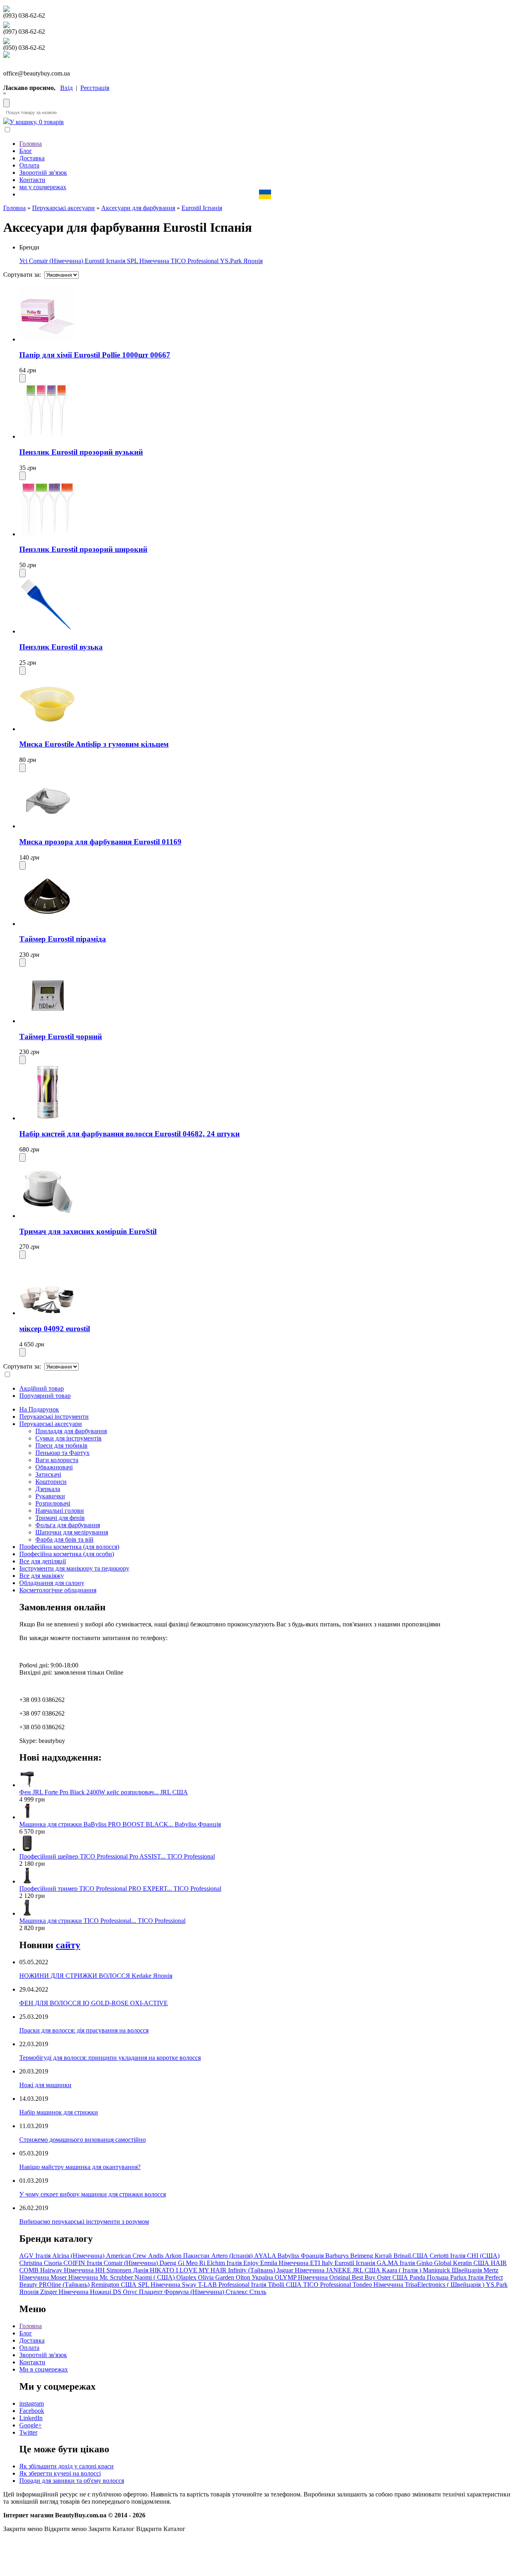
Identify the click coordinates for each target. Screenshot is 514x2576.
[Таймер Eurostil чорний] (47, 1021)
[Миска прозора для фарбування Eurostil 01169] (47, 826)
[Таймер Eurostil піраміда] (47, 924)
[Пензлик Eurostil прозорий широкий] (47, 534)
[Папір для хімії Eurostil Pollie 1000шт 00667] (47, 339)
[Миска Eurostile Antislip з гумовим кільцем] (47, 729)
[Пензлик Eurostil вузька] (47, 631)
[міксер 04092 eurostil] (47, 1313)
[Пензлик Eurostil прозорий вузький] (47, 436)
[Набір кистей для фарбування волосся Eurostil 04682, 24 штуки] (47, 1118)
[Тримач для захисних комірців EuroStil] (47, 1216)
